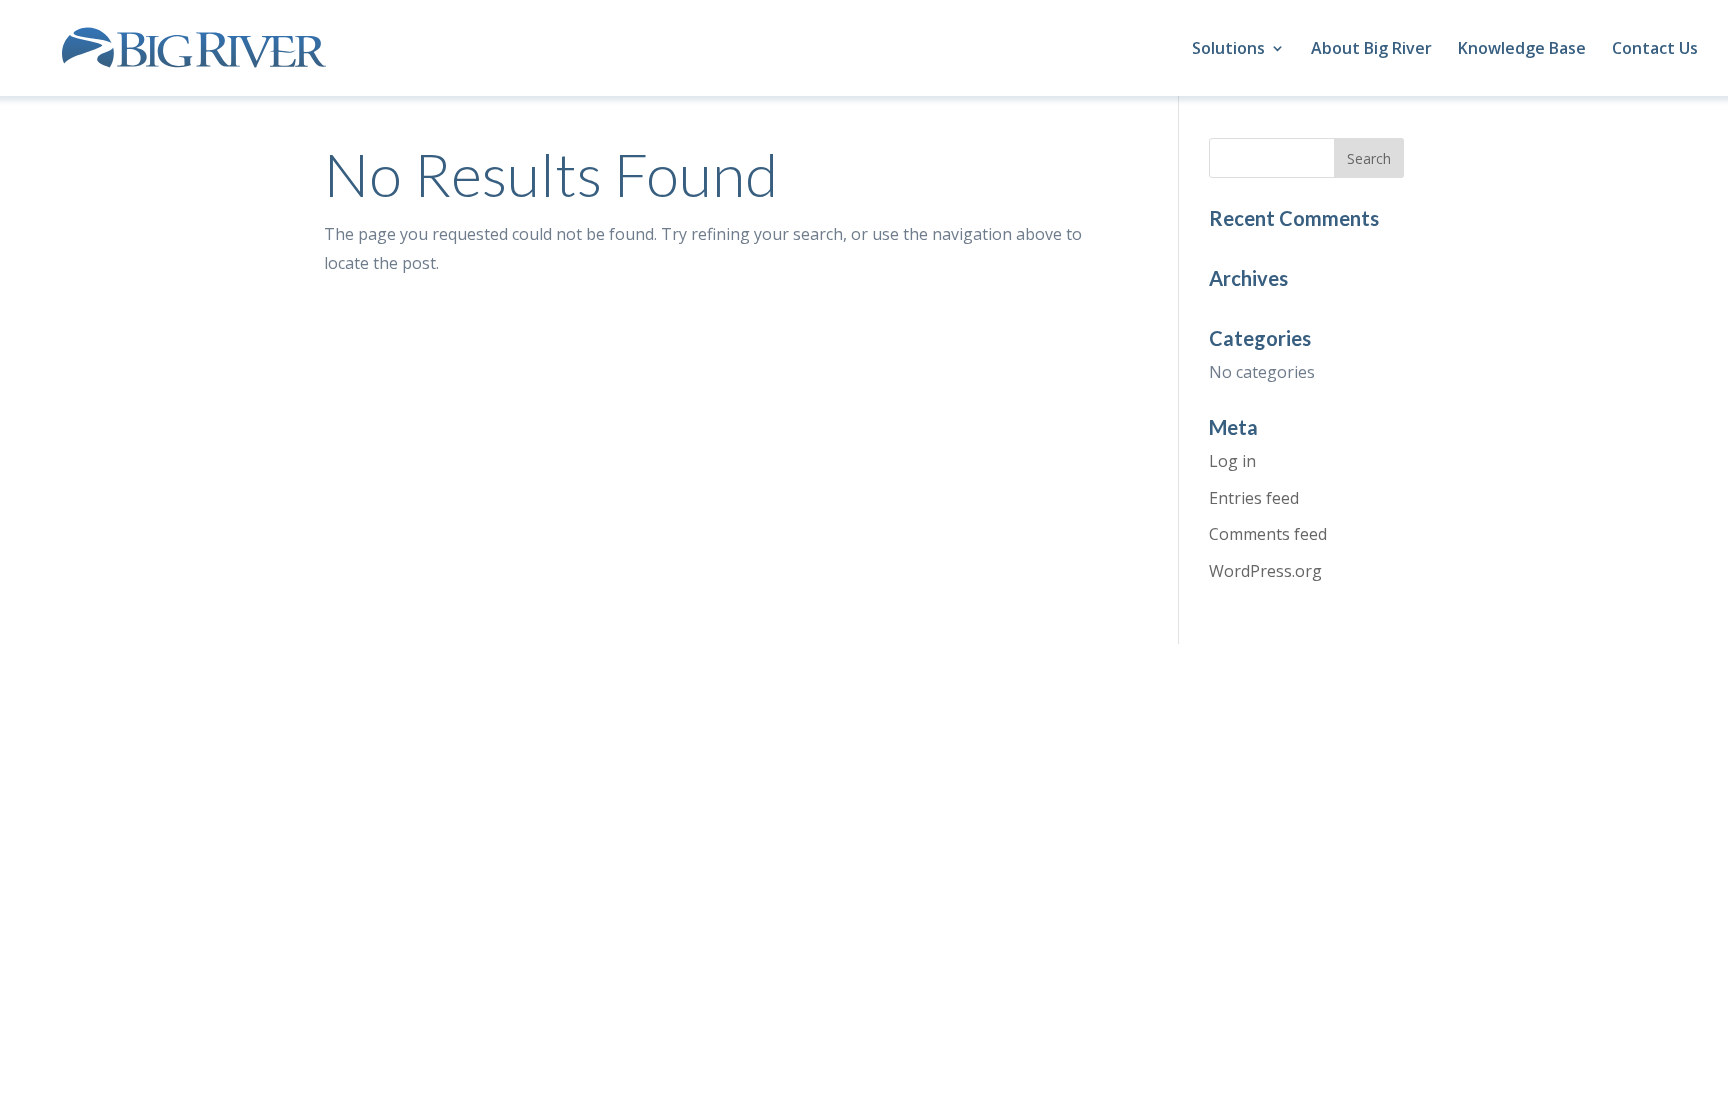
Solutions (1228, 49)
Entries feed (1254, 498)
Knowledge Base (1522, 49)
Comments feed (1268, 534)
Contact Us (1655, 49)
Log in (1232, 461)
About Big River (1371, 49)
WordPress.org (1265, 571)
